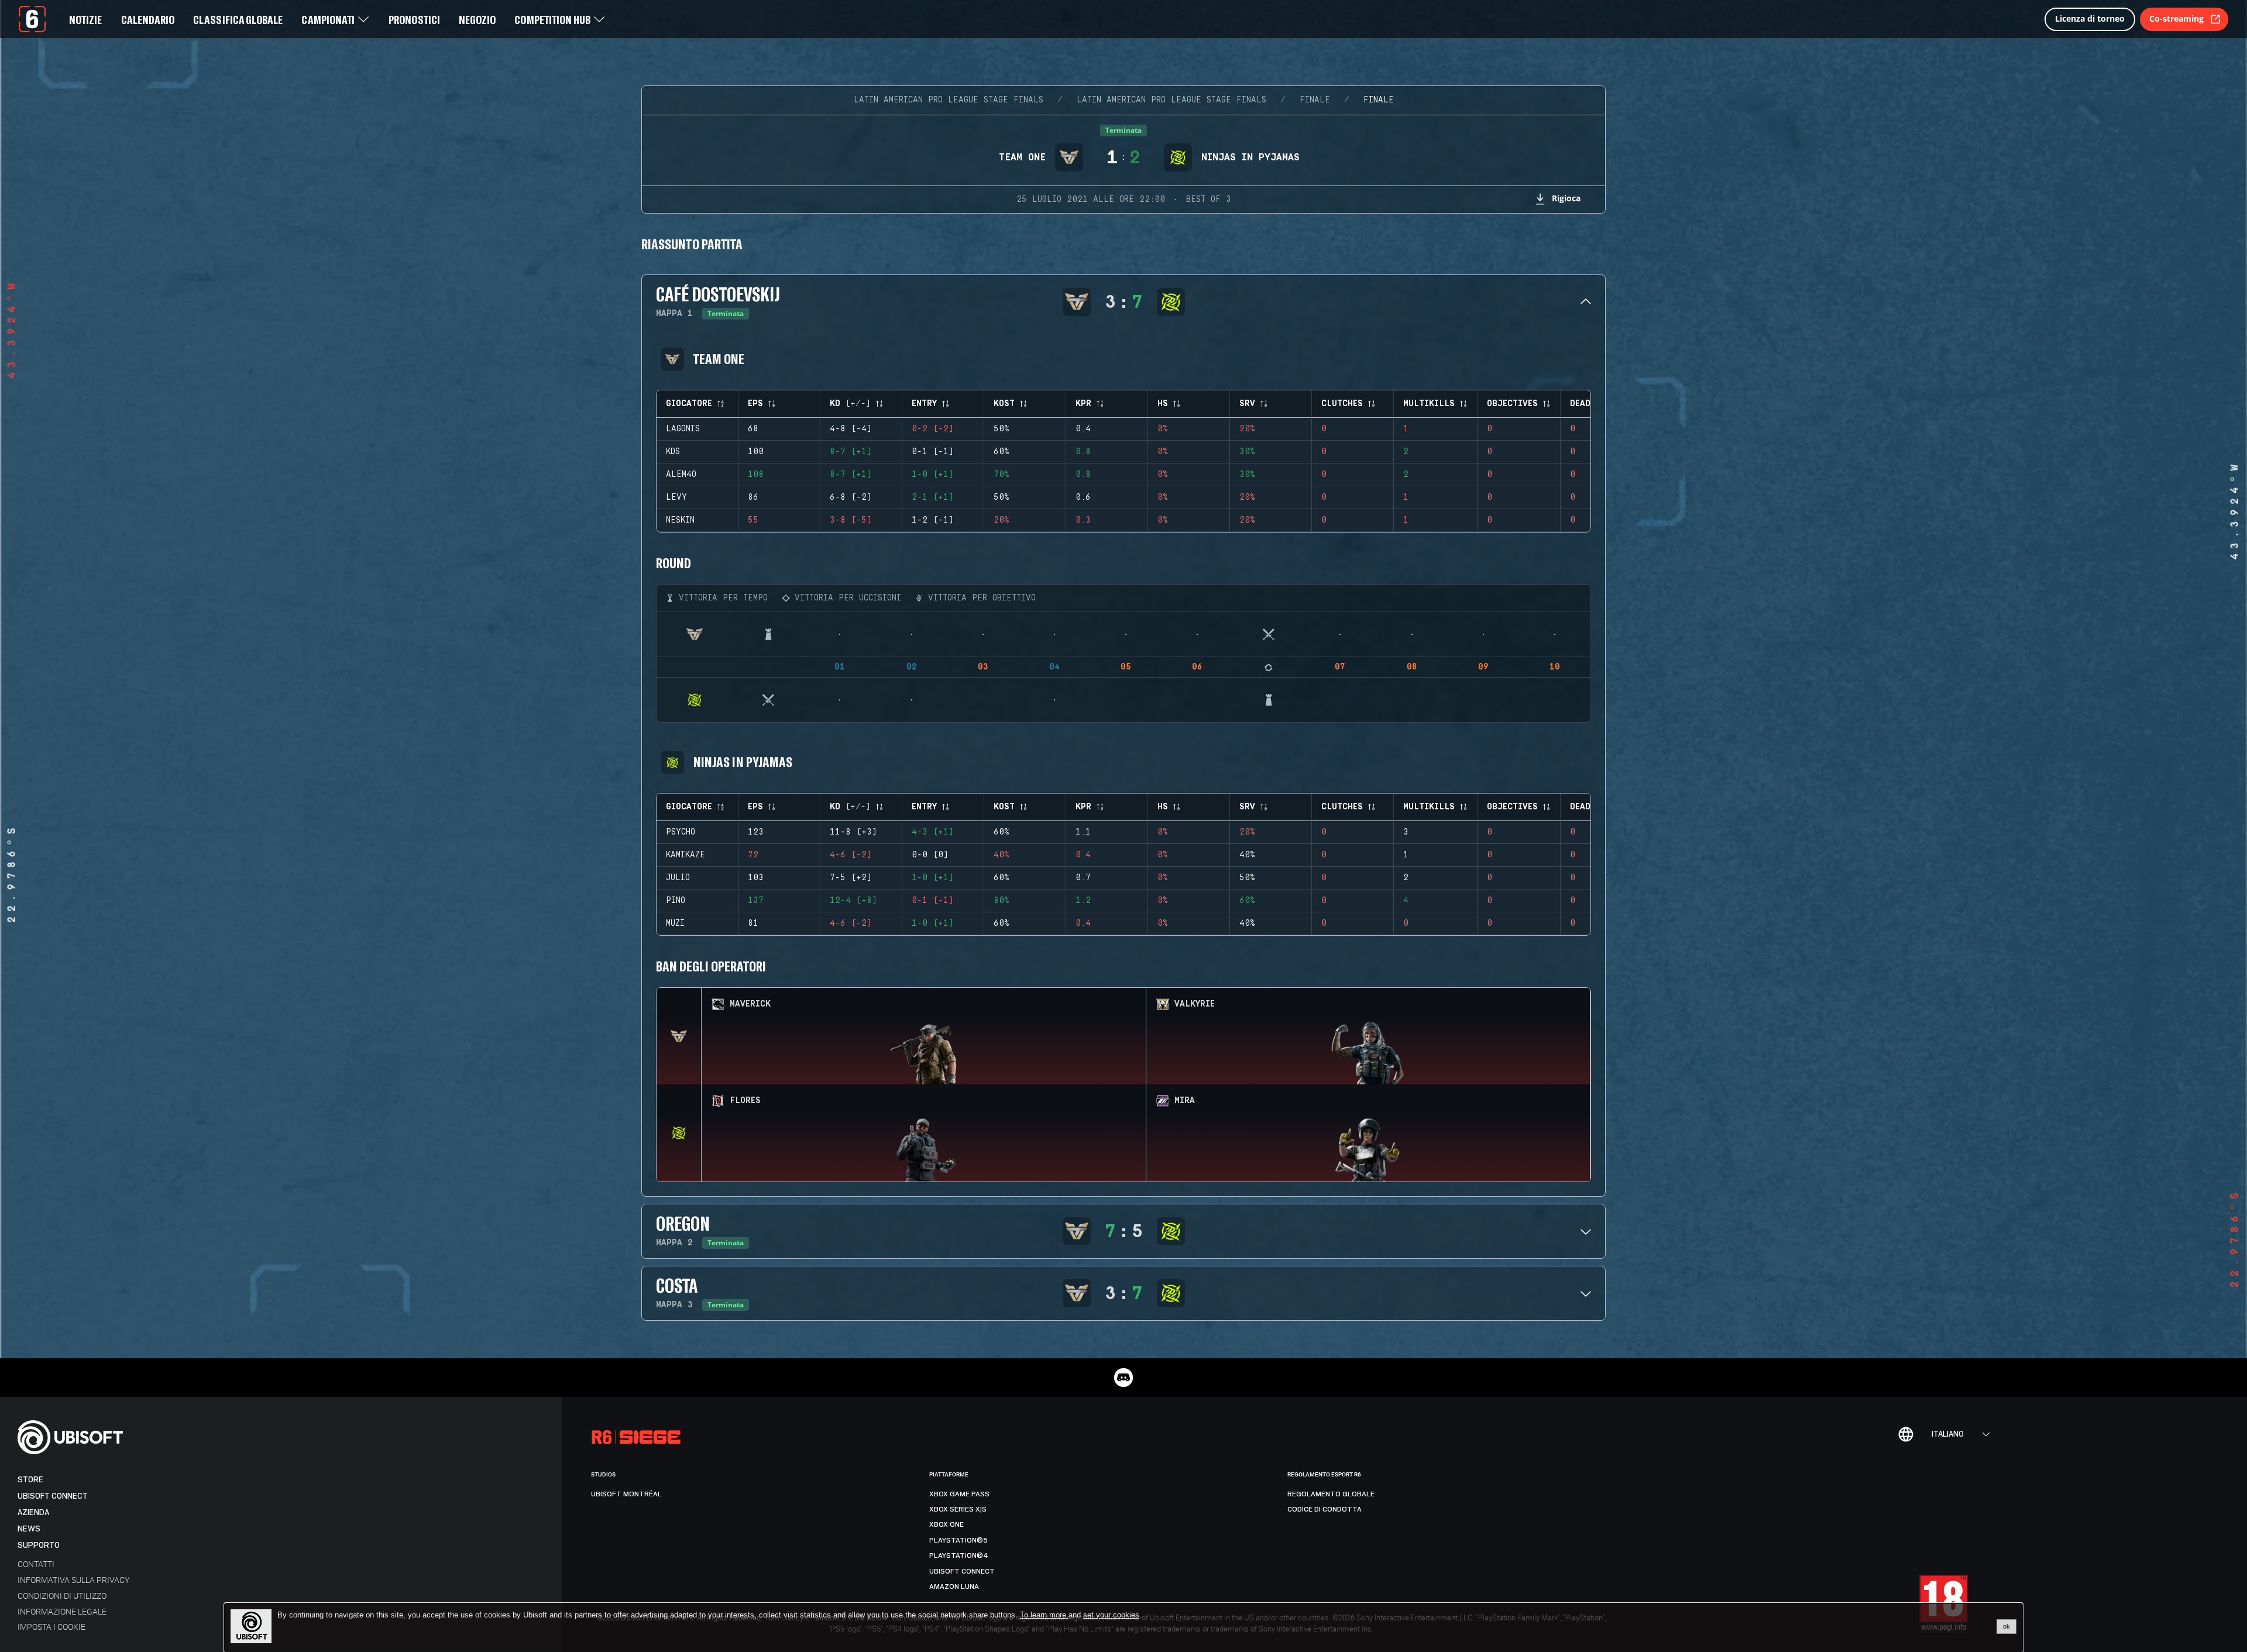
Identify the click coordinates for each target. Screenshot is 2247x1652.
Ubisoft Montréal (626, 1494)
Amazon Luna (954, 1586)
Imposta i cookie (51, 1627)
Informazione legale (62, 1611)
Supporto (39, 1545)
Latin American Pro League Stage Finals (949, 100)
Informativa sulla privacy (73, 1580)
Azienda (33, 1512)
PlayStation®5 (958, 1540)
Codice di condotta (1325, 1509)
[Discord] (1123, 1378)
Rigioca (1566, 198)
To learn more (1044, 1615)
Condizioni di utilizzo (62, 1596)
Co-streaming (2176, 18)
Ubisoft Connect (53, 1496)
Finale (1315, 100)
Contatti (36, 1564)
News (29, 1529)
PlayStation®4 (959, 1555)
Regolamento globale (1331, 1494)
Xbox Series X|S (958, 1509)
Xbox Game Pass (959, 1494)
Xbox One (946, 1524)
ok (2007, 1626)
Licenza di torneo (2090, 18)
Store (30, 1480)
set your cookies (1111, 1615)
